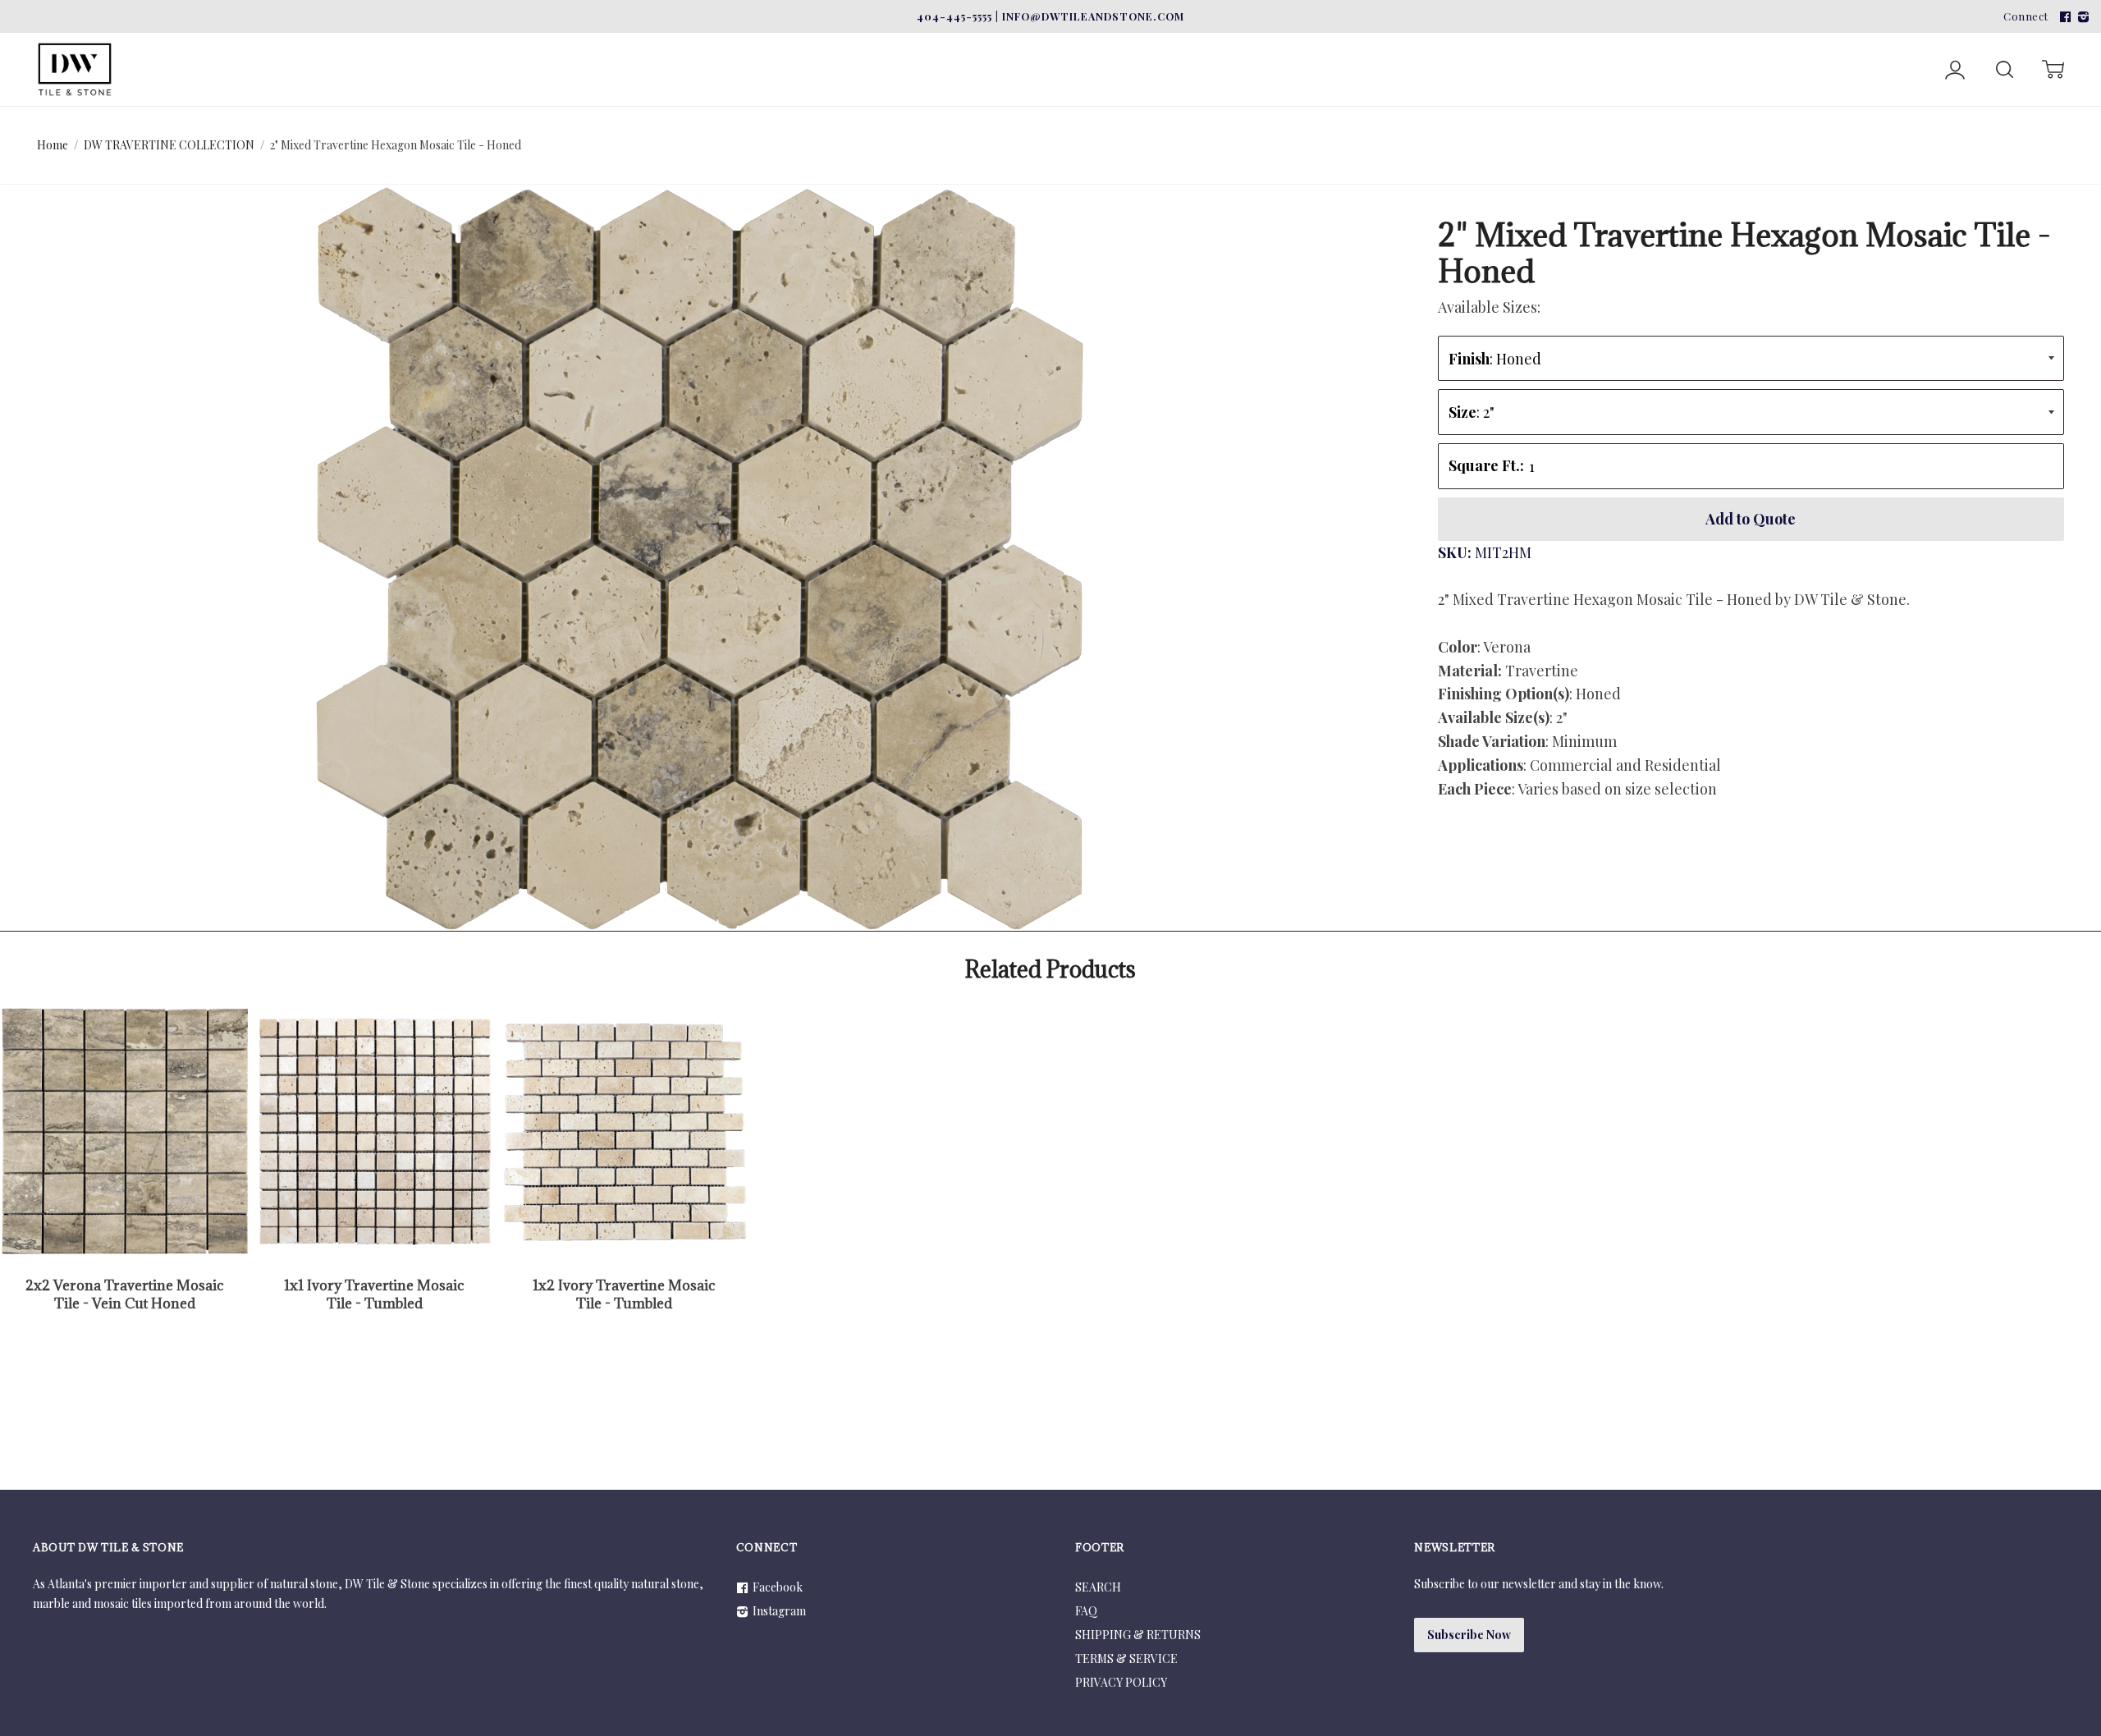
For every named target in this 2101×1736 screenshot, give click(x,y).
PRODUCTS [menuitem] (787, 43)
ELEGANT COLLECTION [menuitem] (622, 43)
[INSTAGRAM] (2081, 16)
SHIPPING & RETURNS (1138, 1635)
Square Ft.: (1486, 465)
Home (53, 145)
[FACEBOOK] (2063, 16)
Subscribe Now (1469, 1635)
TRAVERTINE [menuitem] (298, 43)
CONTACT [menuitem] (1003, 43)
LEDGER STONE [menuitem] (443, 43)
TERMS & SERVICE (1126, 1658)
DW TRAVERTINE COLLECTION (169, 145)
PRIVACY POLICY (1121, 1682)
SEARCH (1098, 1587)
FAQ (1086, 1611)
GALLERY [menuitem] (906, 43)
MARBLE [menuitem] (176, 43)
